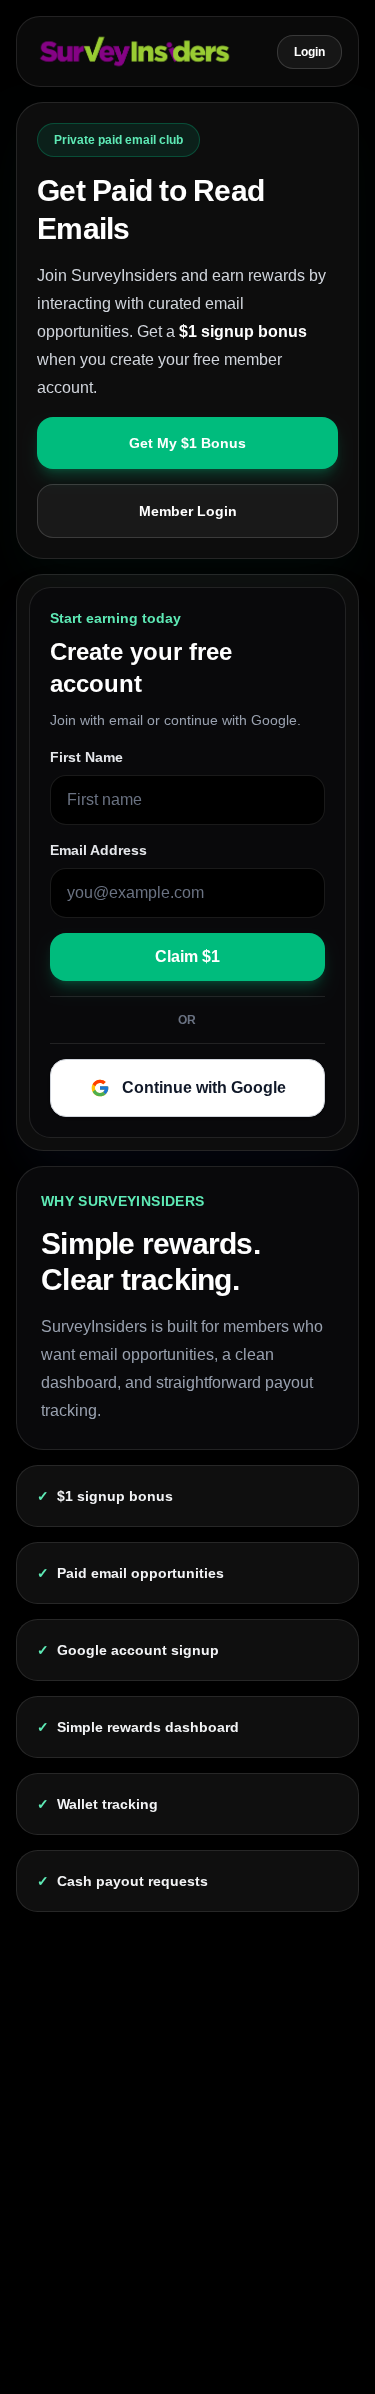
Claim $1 (187, 956)
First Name (86, 757)
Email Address (98, 850)
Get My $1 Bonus (187, 443)
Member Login (188, 511)
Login (309, 52)
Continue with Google (204, 1087)
